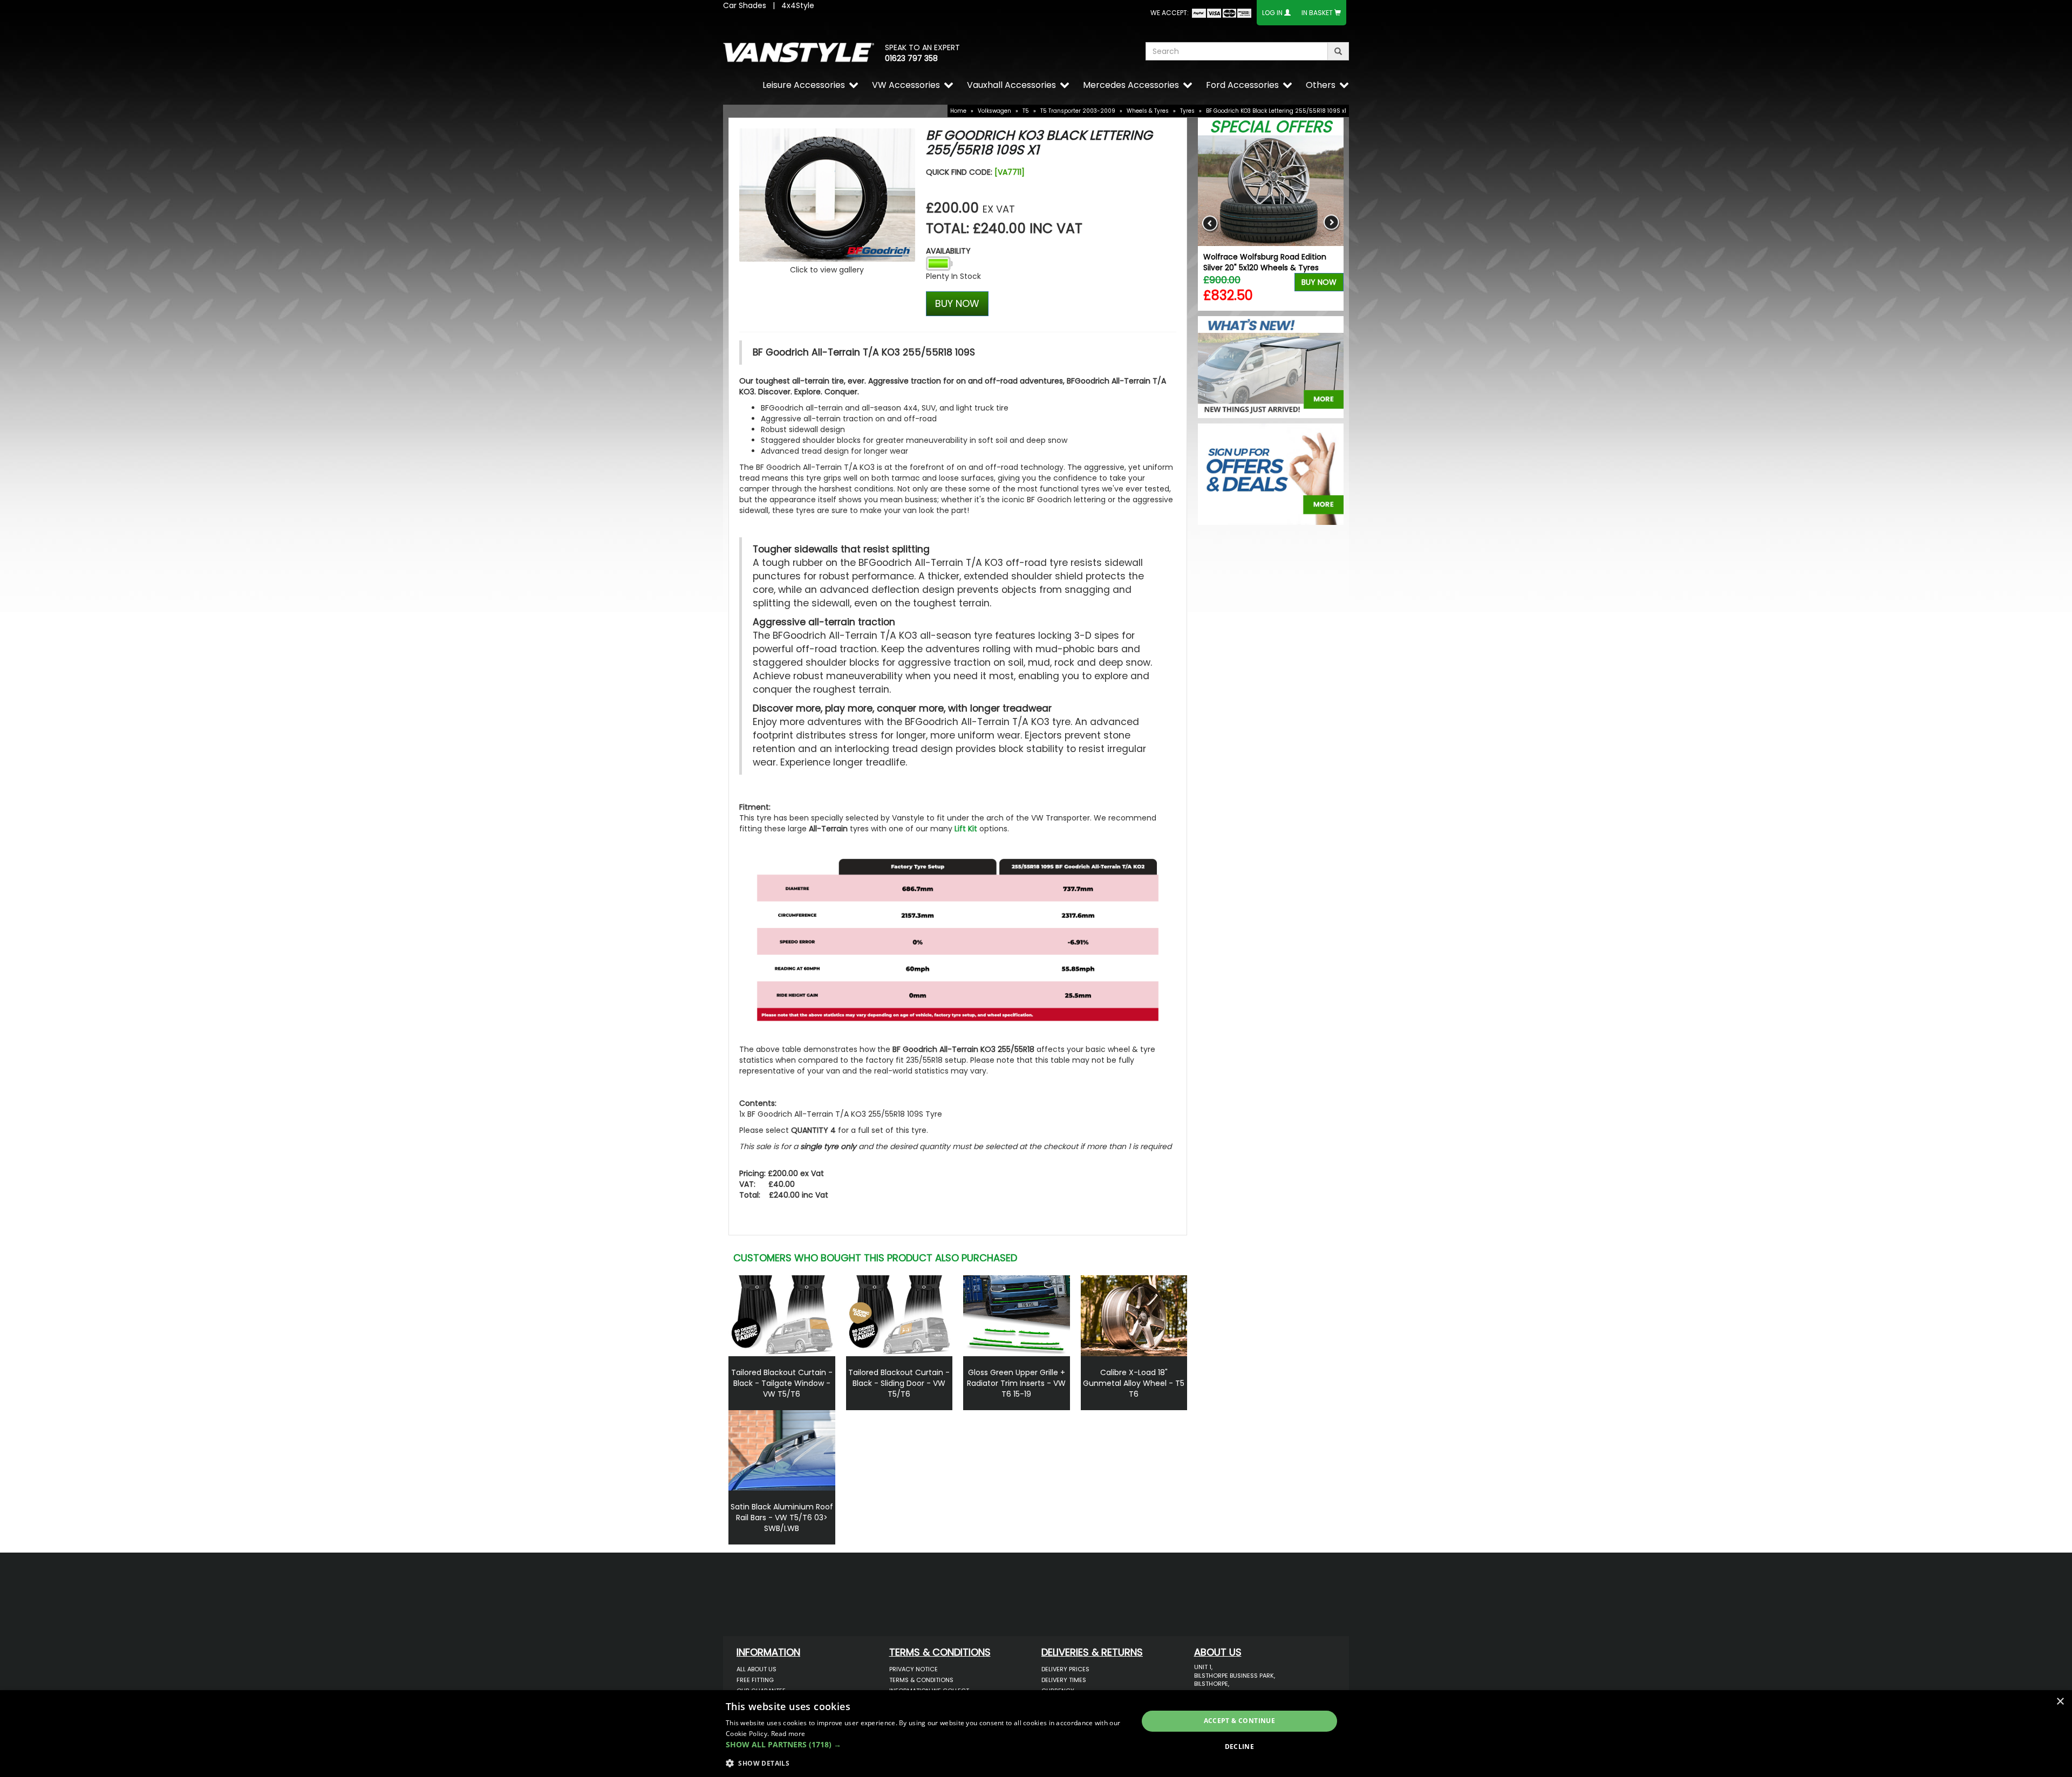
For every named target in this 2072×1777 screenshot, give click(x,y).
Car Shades (745, 5)
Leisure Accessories (804, 85)
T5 (1026, 111)
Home (958, 111)
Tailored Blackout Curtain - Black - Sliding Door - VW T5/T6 (899, 1383)
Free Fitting (755, 1680)
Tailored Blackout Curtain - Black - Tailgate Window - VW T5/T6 (782, 1383)
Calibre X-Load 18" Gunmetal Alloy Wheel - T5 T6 (1134, 1383)
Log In (1272, 13)
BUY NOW (957, 303)
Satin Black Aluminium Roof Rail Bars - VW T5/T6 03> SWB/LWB (782, 1518)
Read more (788, 1734)
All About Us (756, 1669)
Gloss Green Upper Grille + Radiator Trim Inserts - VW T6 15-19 (1016, 1383)
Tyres (1187, 111)
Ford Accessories (1242, 85)
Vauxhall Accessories (1011, 85)
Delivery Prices (1065, 1669)
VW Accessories (906, 85)
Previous (1210, 223)
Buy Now (1319, 282)
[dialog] (1036, 1734)
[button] (926, 1745)
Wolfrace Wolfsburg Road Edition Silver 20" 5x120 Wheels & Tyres (1265, 262)
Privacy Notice (914, 1669)
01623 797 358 (911, 58)
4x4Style (798, 5)
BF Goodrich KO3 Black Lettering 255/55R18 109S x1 (1276, 111)
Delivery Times (1064, 1680)
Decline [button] (1240, 1747)
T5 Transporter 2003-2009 (1078, 111)
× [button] (2060, 1702)
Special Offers (1271, 127)
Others (1321, 85)
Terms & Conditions (921, 1680)
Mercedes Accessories (1131, 85)
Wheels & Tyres (1148, 111)
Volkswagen (994, 111)
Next (1331, 223)
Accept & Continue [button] (1240, 1721)
